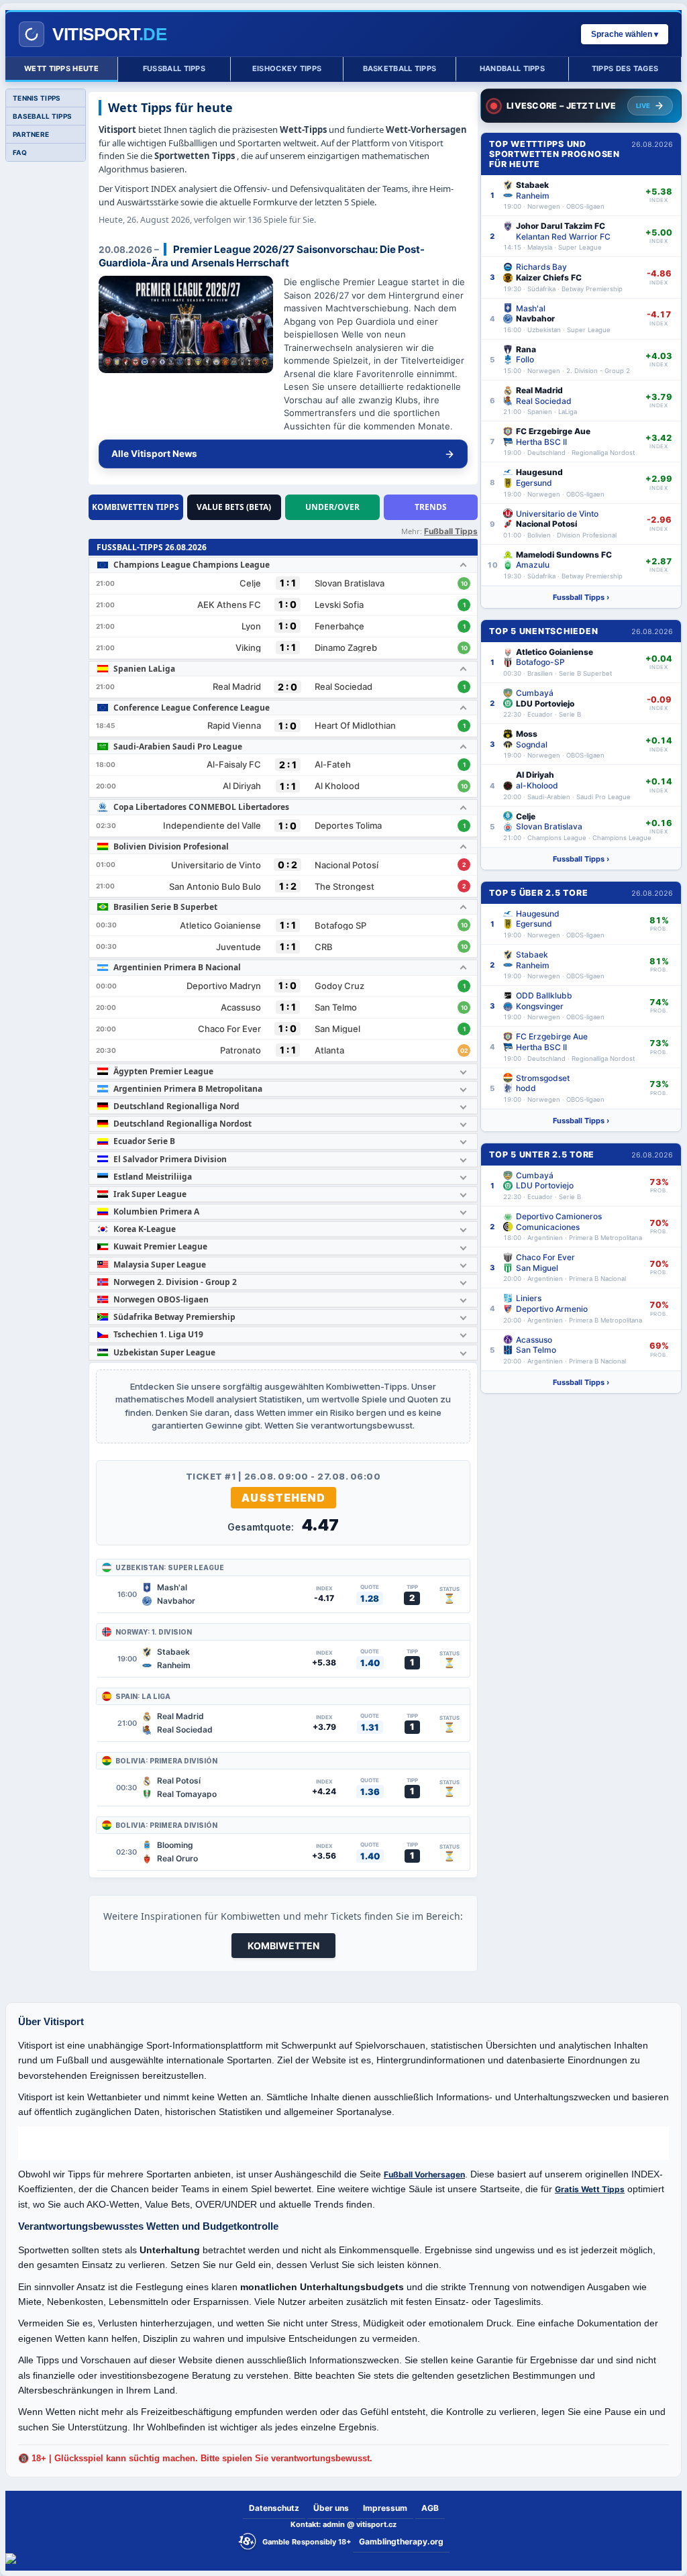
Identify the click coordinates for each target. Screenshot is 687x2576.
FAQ (20, 152)
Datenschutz (274, 2508)
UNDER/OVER (332, 507)
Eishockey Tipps (287, 68)
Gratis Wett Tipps (590, 2189)
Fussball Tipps (174, 68)
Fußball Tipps (451, 531)
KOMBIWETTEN (283, 1946)
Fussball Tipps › (581, 597)
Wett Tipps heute (61, 68)
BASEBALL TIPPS (42, 116)
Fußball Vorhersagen (424, 2174)
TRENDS (431, 507)
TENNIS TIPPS (37, 98)
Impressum (385, 2508)
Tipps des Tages (625, 68)
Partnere (31, 134)
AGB (430, 2508)
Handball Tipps (512, 68)
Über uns (331, 2508)
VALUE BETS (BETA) (234, 507)
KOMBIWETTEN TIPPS (136, 507)
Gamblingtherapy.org (401, 2541)
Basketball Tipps (400, 68)
